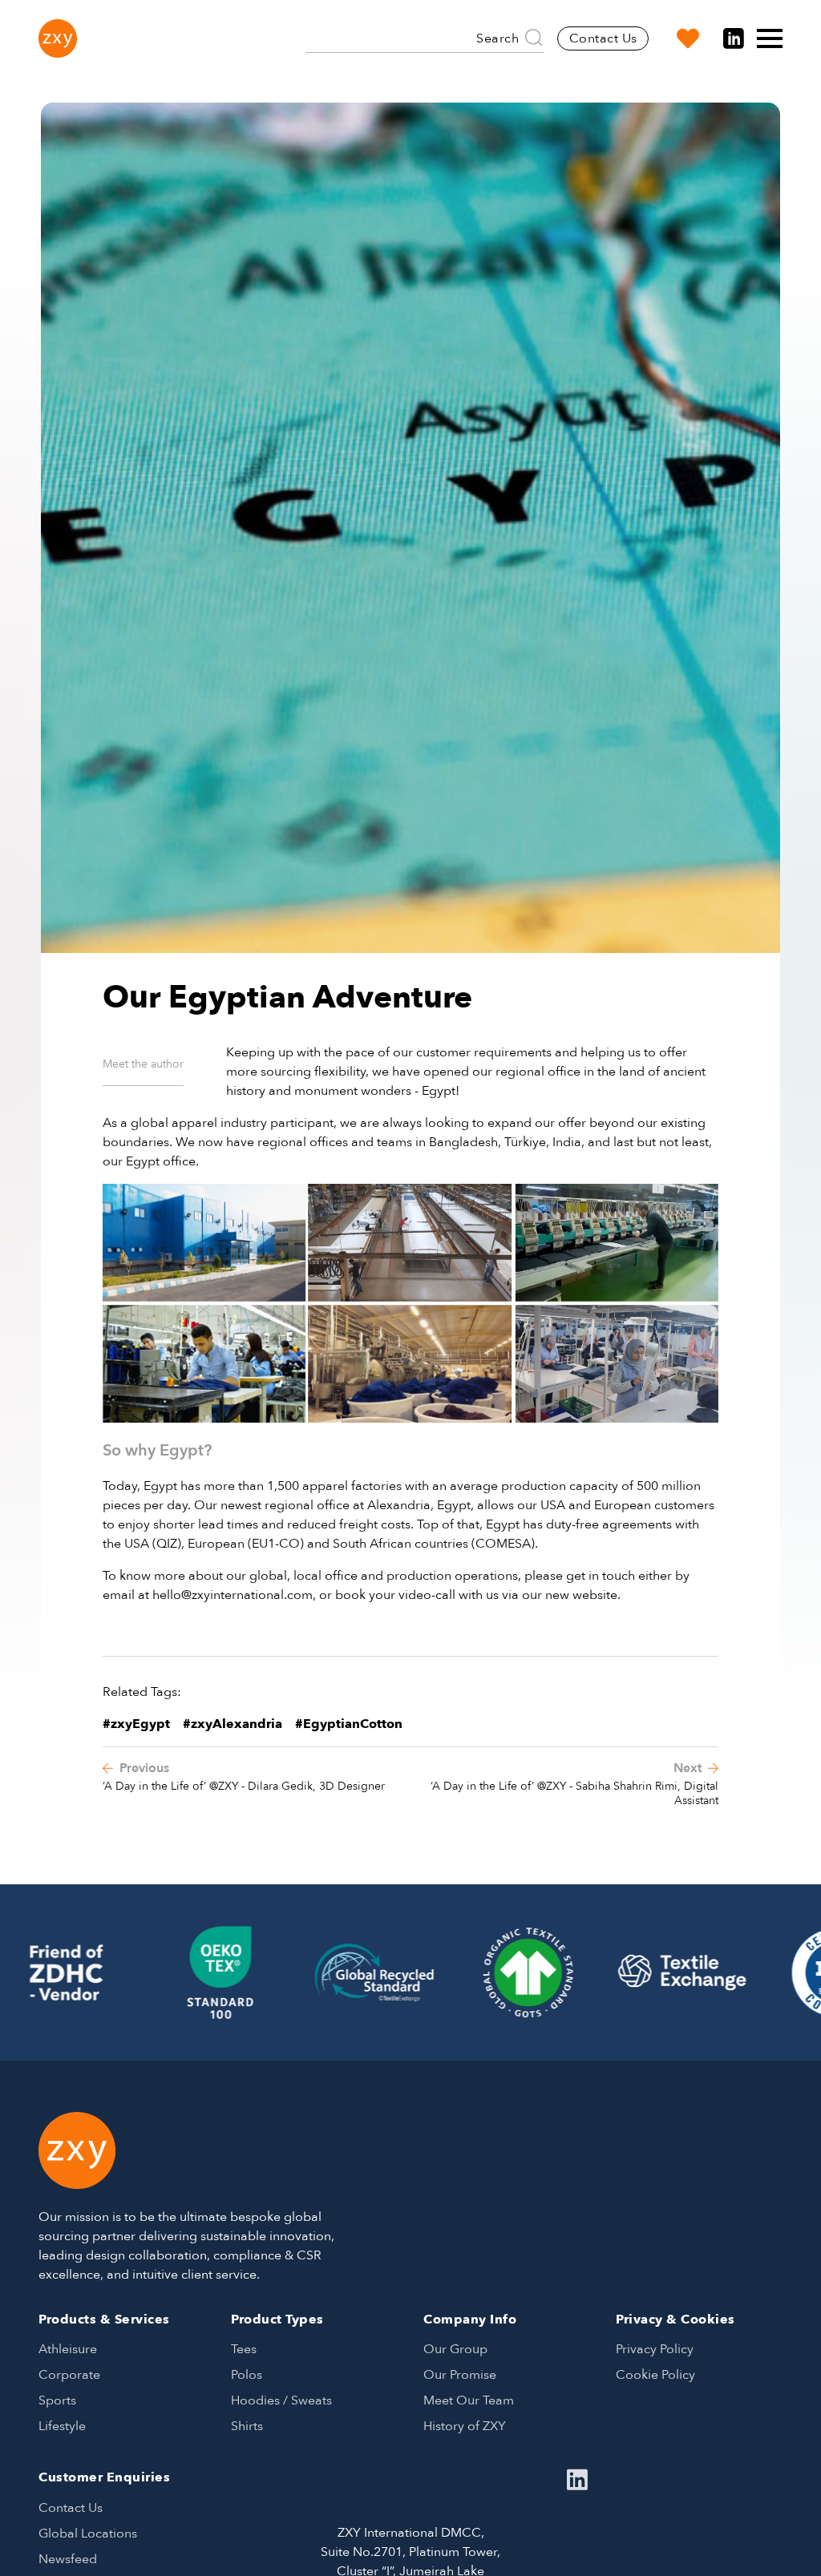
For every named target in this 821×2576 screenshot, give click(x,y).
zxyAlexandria (237, 1724)
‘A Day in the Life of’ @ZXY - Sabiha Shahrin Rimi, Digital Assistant (574, 1793)
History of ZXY (465, 2426)
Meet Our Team (469, 2400)
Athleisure (68, 2349)
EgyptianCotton (353, 1724)
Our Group (455, 2349)
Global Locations (88, 2534)
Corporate (69, 2375)
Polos (247, 2375)
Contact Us (603, 38)
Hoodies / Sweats (281, 2400)
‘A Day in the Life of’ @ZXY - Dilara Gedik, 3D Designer (244, 1786)
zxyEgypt (140, 1724)
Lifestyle (62, 2426)
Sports (57, 2400)
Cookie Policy (655, 2375)
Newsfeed (68, 2559)
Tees (244, 2349)
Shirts (247, 2426)
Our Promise (460, 2375)
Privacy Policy (655, 2349)
